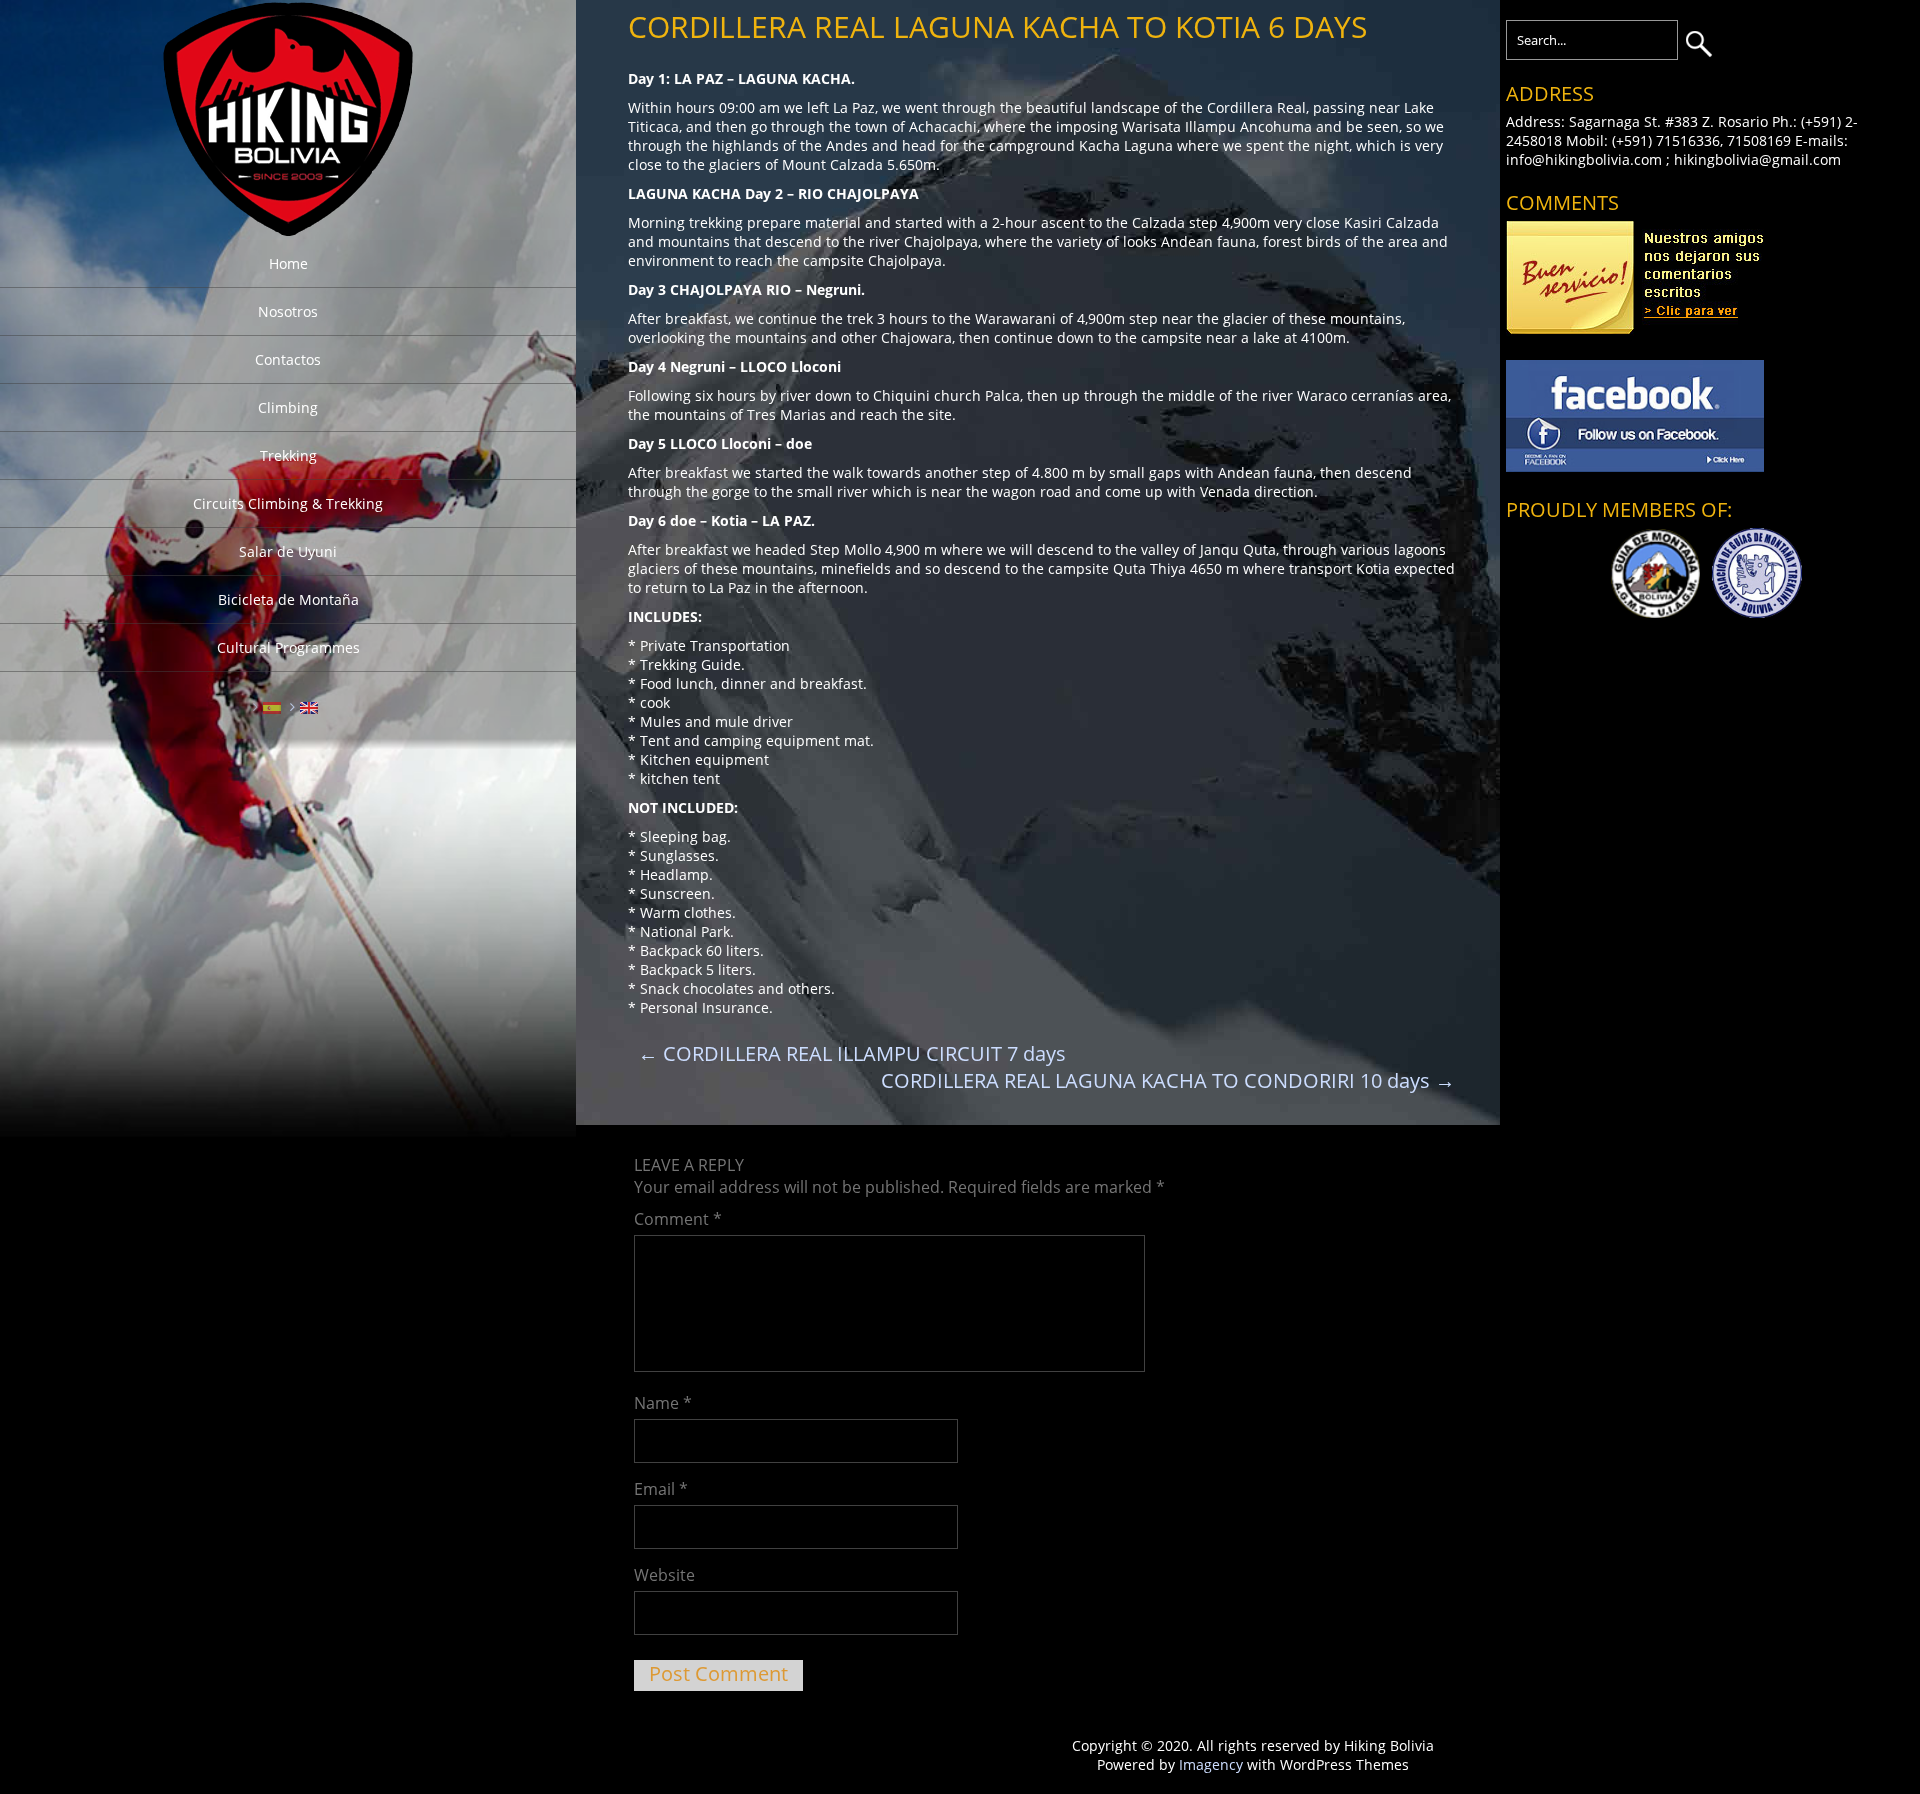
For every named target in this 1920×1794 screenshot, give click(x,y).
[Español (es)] (272, 706)
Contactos (288, 359)
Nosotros (288, 311)
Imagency (1211, 1764)
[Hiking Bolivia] (288, 230)
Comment (678, 1219)
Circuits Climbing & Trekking (288, 503)
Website (664, 1575)
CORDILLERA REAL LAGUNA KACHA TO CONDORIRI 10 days (1168, 1080)
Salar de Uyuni (288, 551)
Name (663, 1403)
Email (661, 1489)
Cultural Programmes (288, 647)
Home (288, 263)
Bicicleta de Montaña (288, 599)
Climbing (288, 407)
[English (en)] (309, 706)
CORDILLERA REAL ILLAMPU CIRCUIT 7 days (852, 1053)
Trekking (288, 455)
